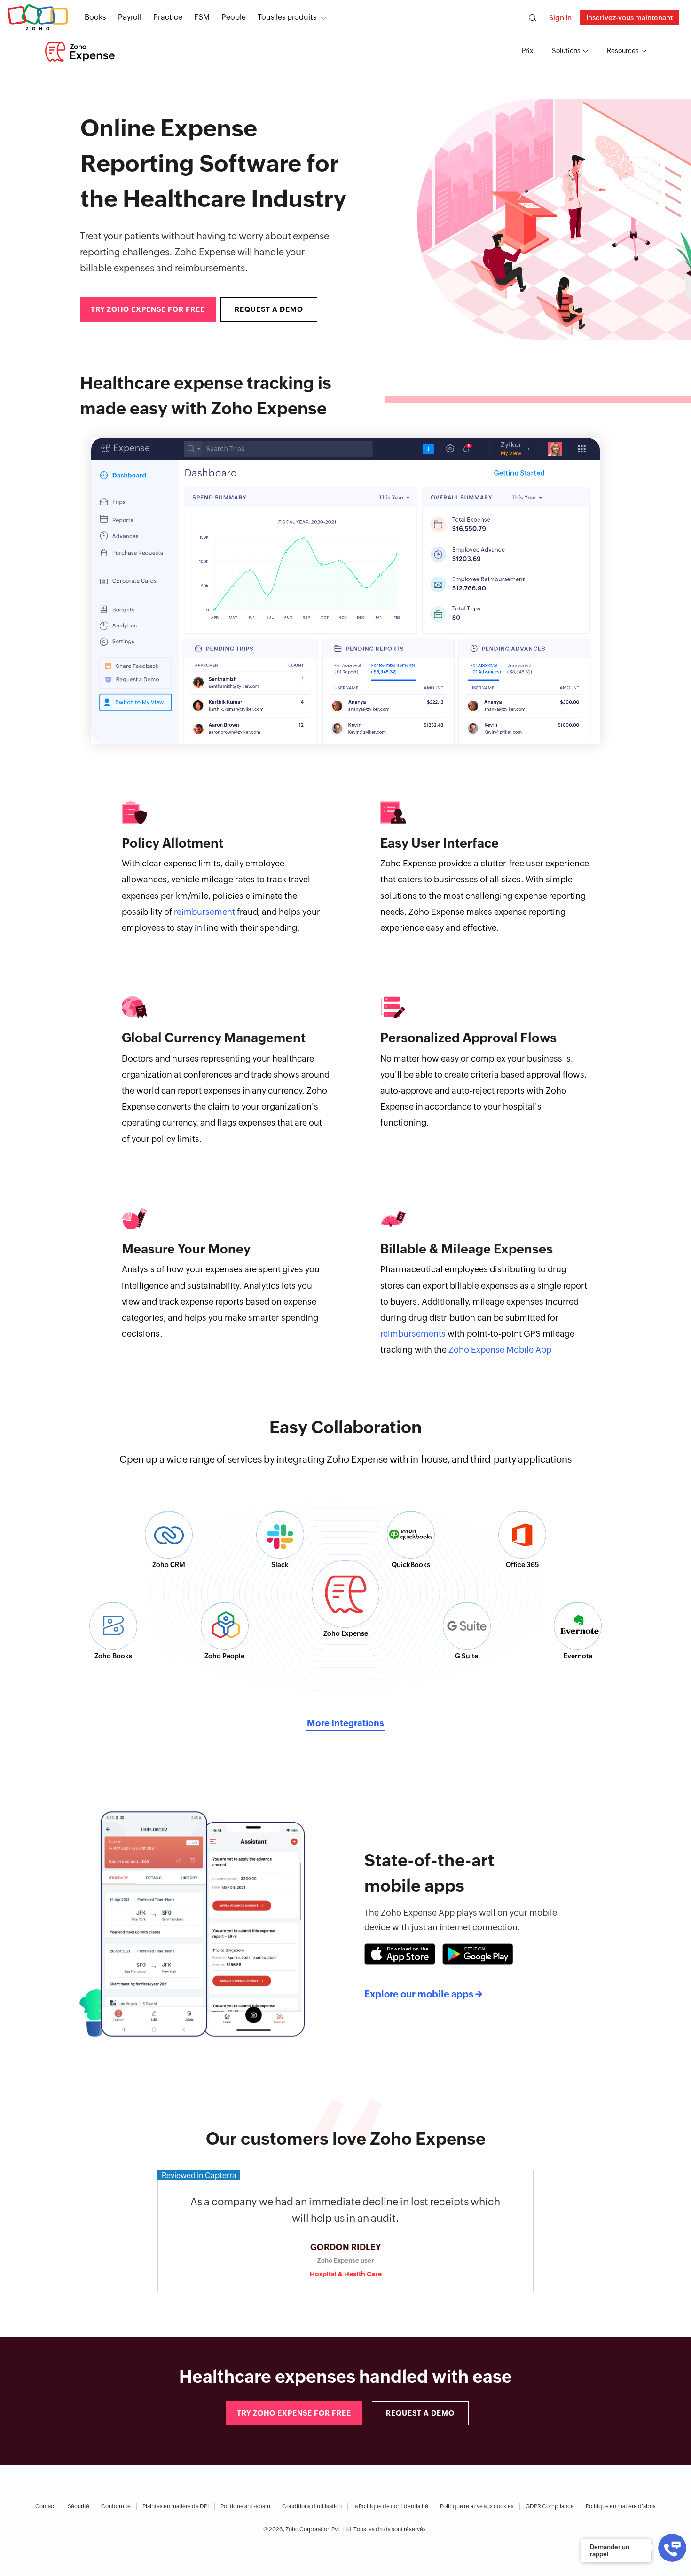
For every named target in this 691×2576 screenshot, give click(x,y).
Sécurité (79, 2506)
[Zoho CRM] (169, 1535)
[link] (234, 17)
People (234, 17)
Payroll (130, 17)
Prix (527, 51)
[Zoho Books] (113, 1626)
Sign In (560, 18)
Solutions (566, 51)
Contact (46, 2506)
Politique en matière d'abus (621, 2506)
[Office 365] (522, 1535)
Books (95, 17)
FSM (202, 17)
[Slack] (280, 1535)
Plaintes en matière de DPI (176, 2506)
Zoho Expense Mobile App (500, 1350)
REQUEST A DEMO (269, 309)
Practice (168, 17)
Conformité (116, 2506)
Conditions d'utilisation (312, 2506)
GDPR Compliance (550, 2506)
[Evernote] (578, 1626)
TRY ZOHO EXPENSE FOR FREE (148, 309)
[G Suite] (467, 1626)
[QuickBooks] (411, 1535)
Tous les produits (287, 17)
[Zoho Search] (532, 18)
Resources (623, 51)
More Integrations (345, 1723)
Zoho (38, 18)
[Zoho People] (225, 1626)
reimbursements (413, 1334)
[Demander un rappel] (672, 2548)
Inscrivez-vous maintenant (629, 18)
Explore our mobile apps (423, 1994)
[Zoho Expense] (80, 52)
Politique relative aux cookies (477, 2506)
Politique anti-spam (245, 2506)
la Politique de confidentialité (391, 2506)
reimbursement (204, 912)
